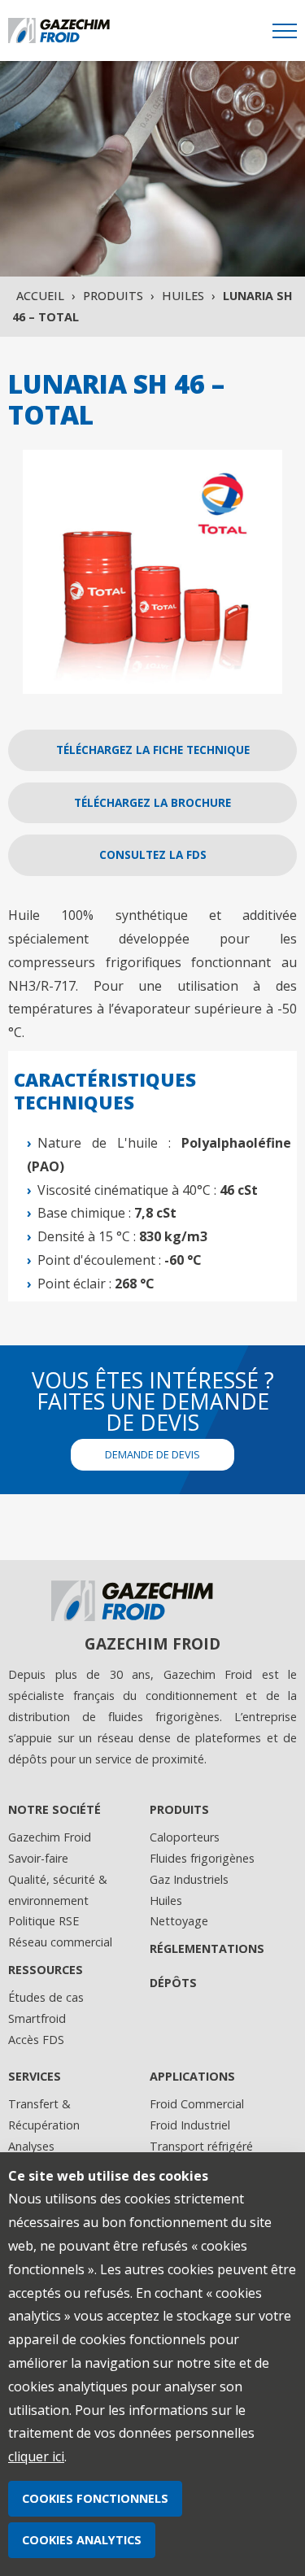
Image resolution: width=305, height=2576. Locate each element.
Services (35, 2076)
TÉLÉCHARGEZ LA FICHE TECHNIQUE (153, 750)
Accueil (40, 296)
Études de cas (46, 1997)
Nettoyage (179, 1921)
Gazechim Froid (50, 1837)
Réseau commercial (60, 1942)
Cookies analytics (82, 2540)
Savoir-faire (38, 1858)
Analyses (31, 2146)
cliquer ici (36, 2456)
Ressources (46, 1970)
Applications (192, 2076)
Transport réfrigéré (201, 2146)
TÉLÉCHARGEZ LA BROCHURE (152, 802)
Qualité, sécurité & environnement (58, 1890)
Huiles (183, 296)
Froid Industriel (190, 2125)
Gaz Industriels (189, 1879)
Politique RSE (44, 1921)
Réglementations (207, 1948)
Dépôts (173, 1983)
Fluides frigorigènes (202, 1858)
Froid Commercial (197, 2104)
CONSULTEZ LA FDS (153, 854)
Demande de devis (152, 1454)
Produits (113, 296)
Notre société (54, 1809)
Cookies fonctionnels (95, 2498)
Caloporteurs (185, 1837)
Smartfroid (37, 2018)
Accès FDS (36, 2040)
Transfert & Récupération (44, 2114)
